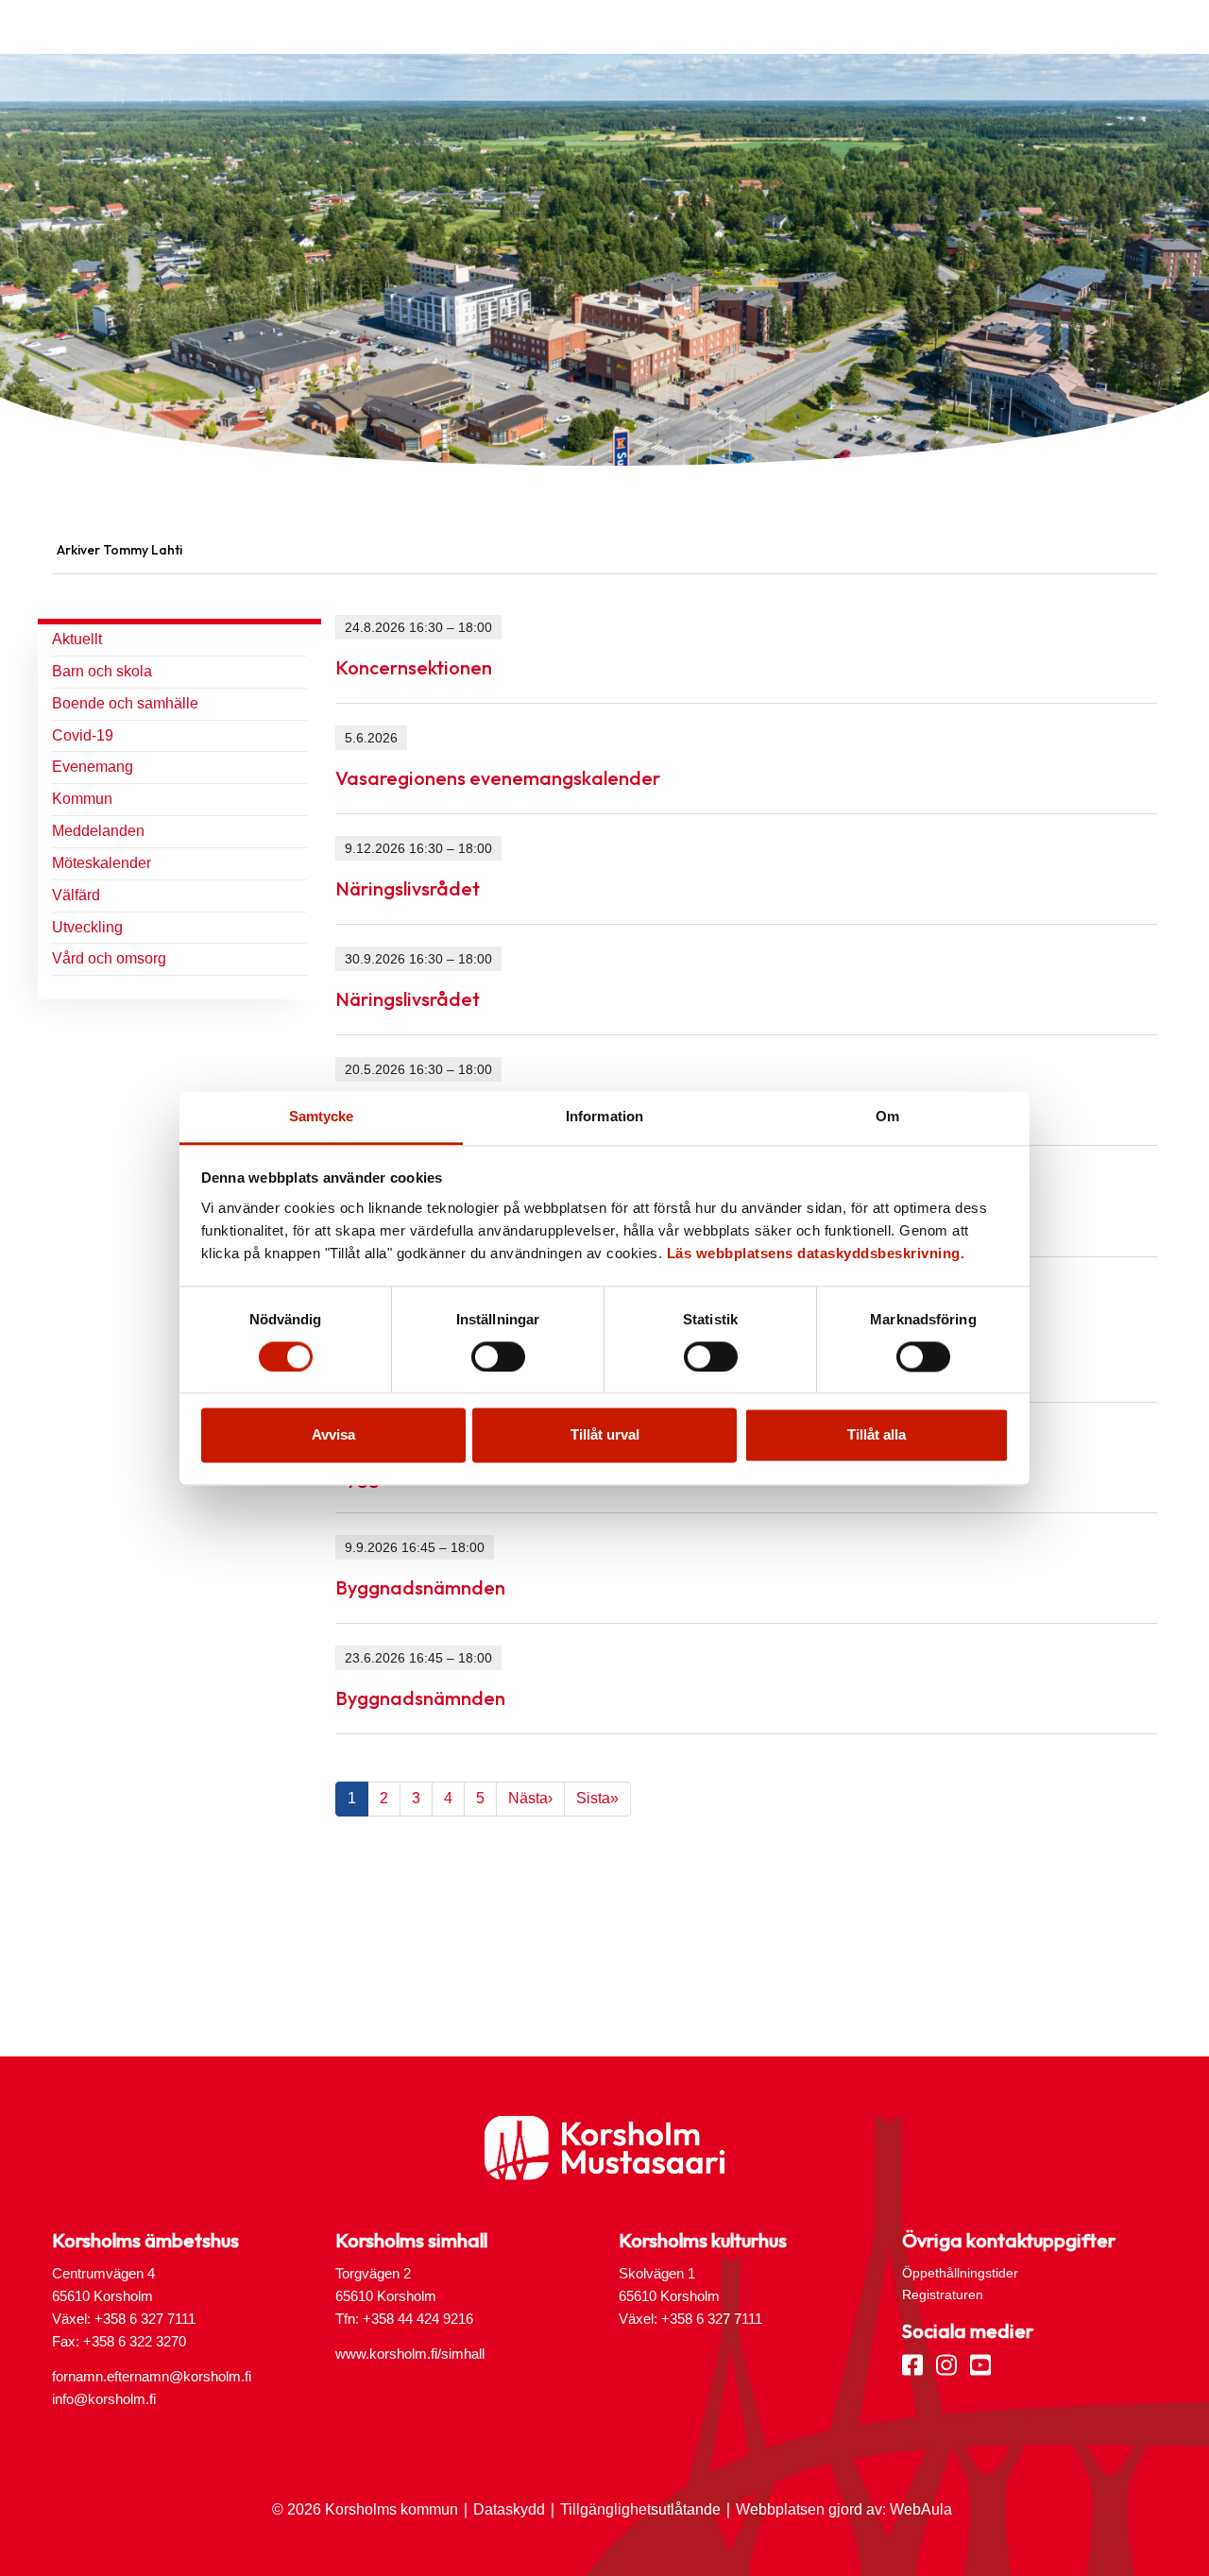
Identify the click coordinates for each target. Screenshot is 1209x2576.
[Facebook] (912, 2363)
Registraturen (943, 2295)
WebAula (921, 2509)
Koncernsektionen (414, 667)
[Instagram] (946, 2363)
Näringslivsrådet (408, 888)
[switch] (498, 1356)
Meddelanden (98, 831)
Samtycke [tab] (322, 1116)
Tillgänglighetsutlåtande (640, 2509)
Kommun (82, 799)
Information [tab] (604, 1116)
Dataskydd (509, 2509)
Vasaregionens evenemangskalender (498, 778)
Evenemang (93, 767)
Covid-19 (83, 735)
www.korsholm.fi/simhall (410, 2354)
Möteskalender (102, 863)
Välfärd (76, 895)
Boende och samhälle (125, 703)
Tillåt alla (877, 1435)
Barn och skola (102, 671)
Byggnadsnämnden (420, 1587)
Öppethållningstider (960, 2273)
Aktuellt (77, 639)
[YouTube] (980, 2363)
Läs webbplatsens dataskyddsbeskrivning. (816, 1253)
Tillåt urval (605, 1435)
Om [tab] (887, 1116)
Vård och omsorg (109, 958)
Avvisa (333, 1435)
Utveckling (87, 927)
